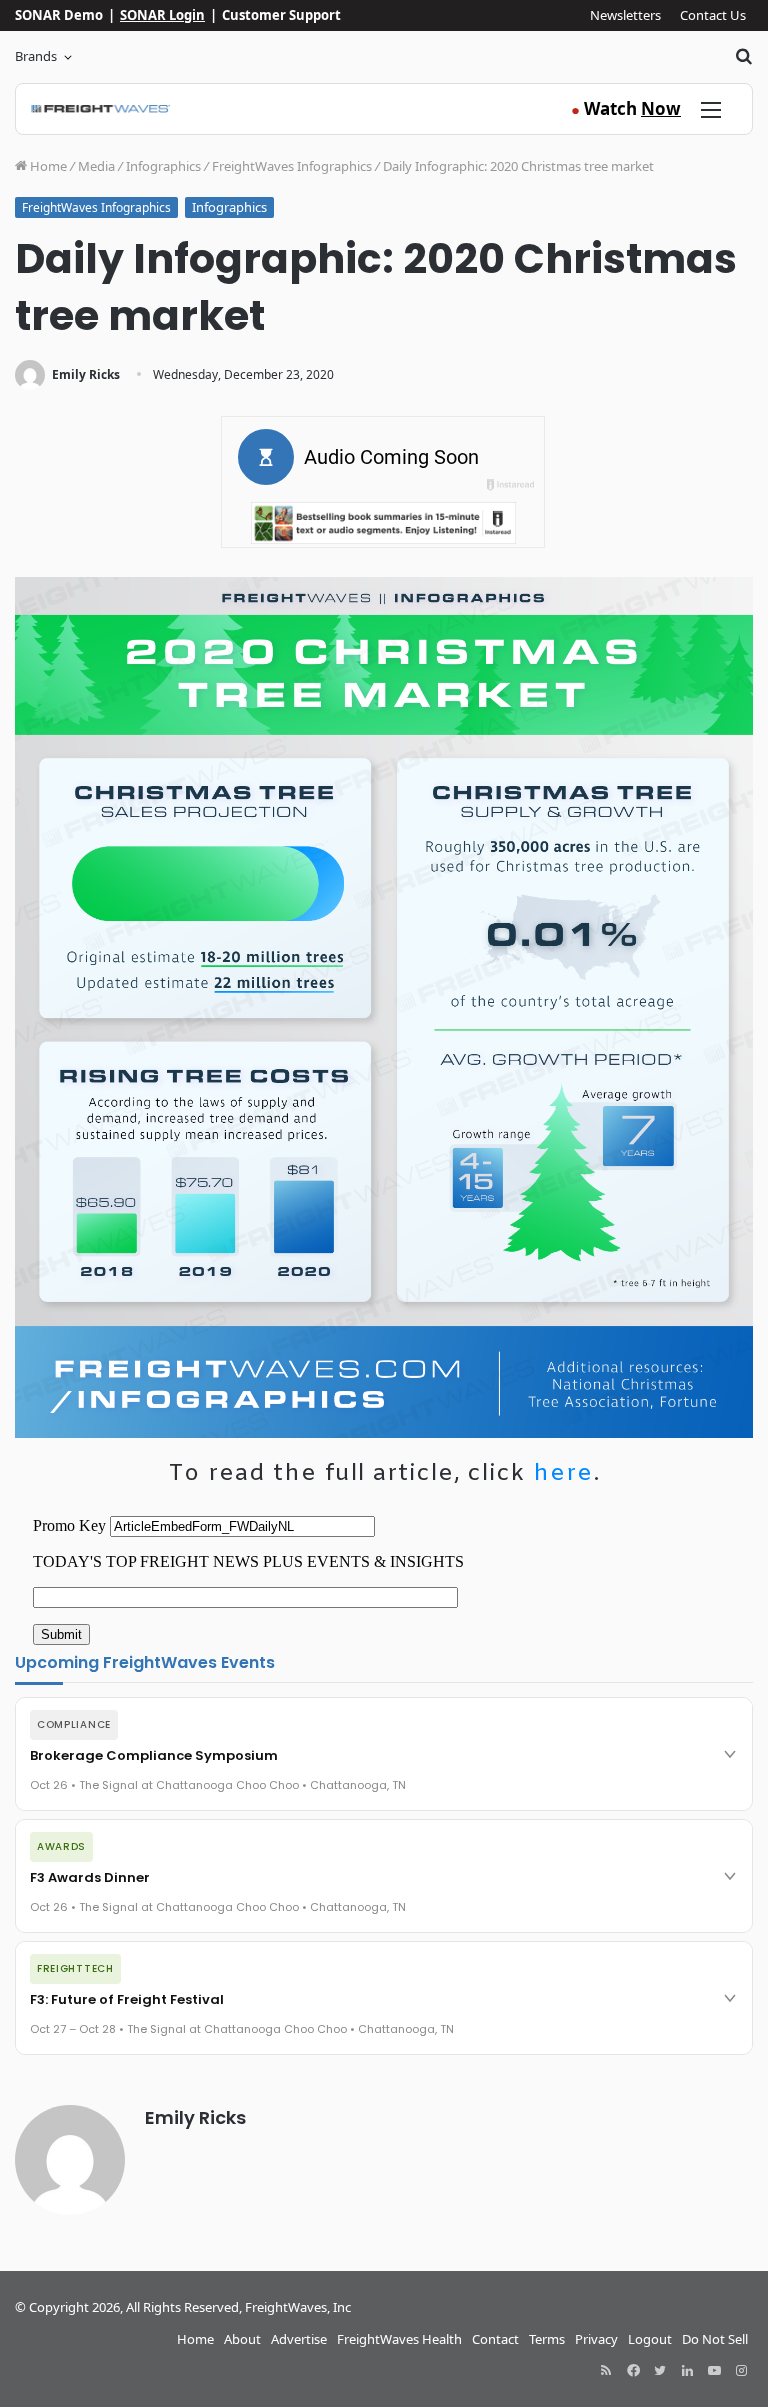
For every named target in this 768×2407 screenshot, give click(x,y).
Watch (626, 108)
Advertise (299, 2339)
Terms (547, 2339)
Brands (36, 56)
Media (96, 166)
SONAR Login (162, 15)
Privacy (596, 2339)
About (242, 2339)
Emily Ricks (86, 374)
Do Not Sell (715, 2339)
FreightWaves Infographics (292, 166)
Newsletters (625, 15)
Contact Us (713, 15)
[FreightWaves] (100, 109)
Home (47, 166)
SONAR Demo (59, 15)
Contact (495, 2339)
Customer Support (281, 15)
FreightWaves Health (399, 2339)
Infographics (163, 166)
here (563, 1474)
